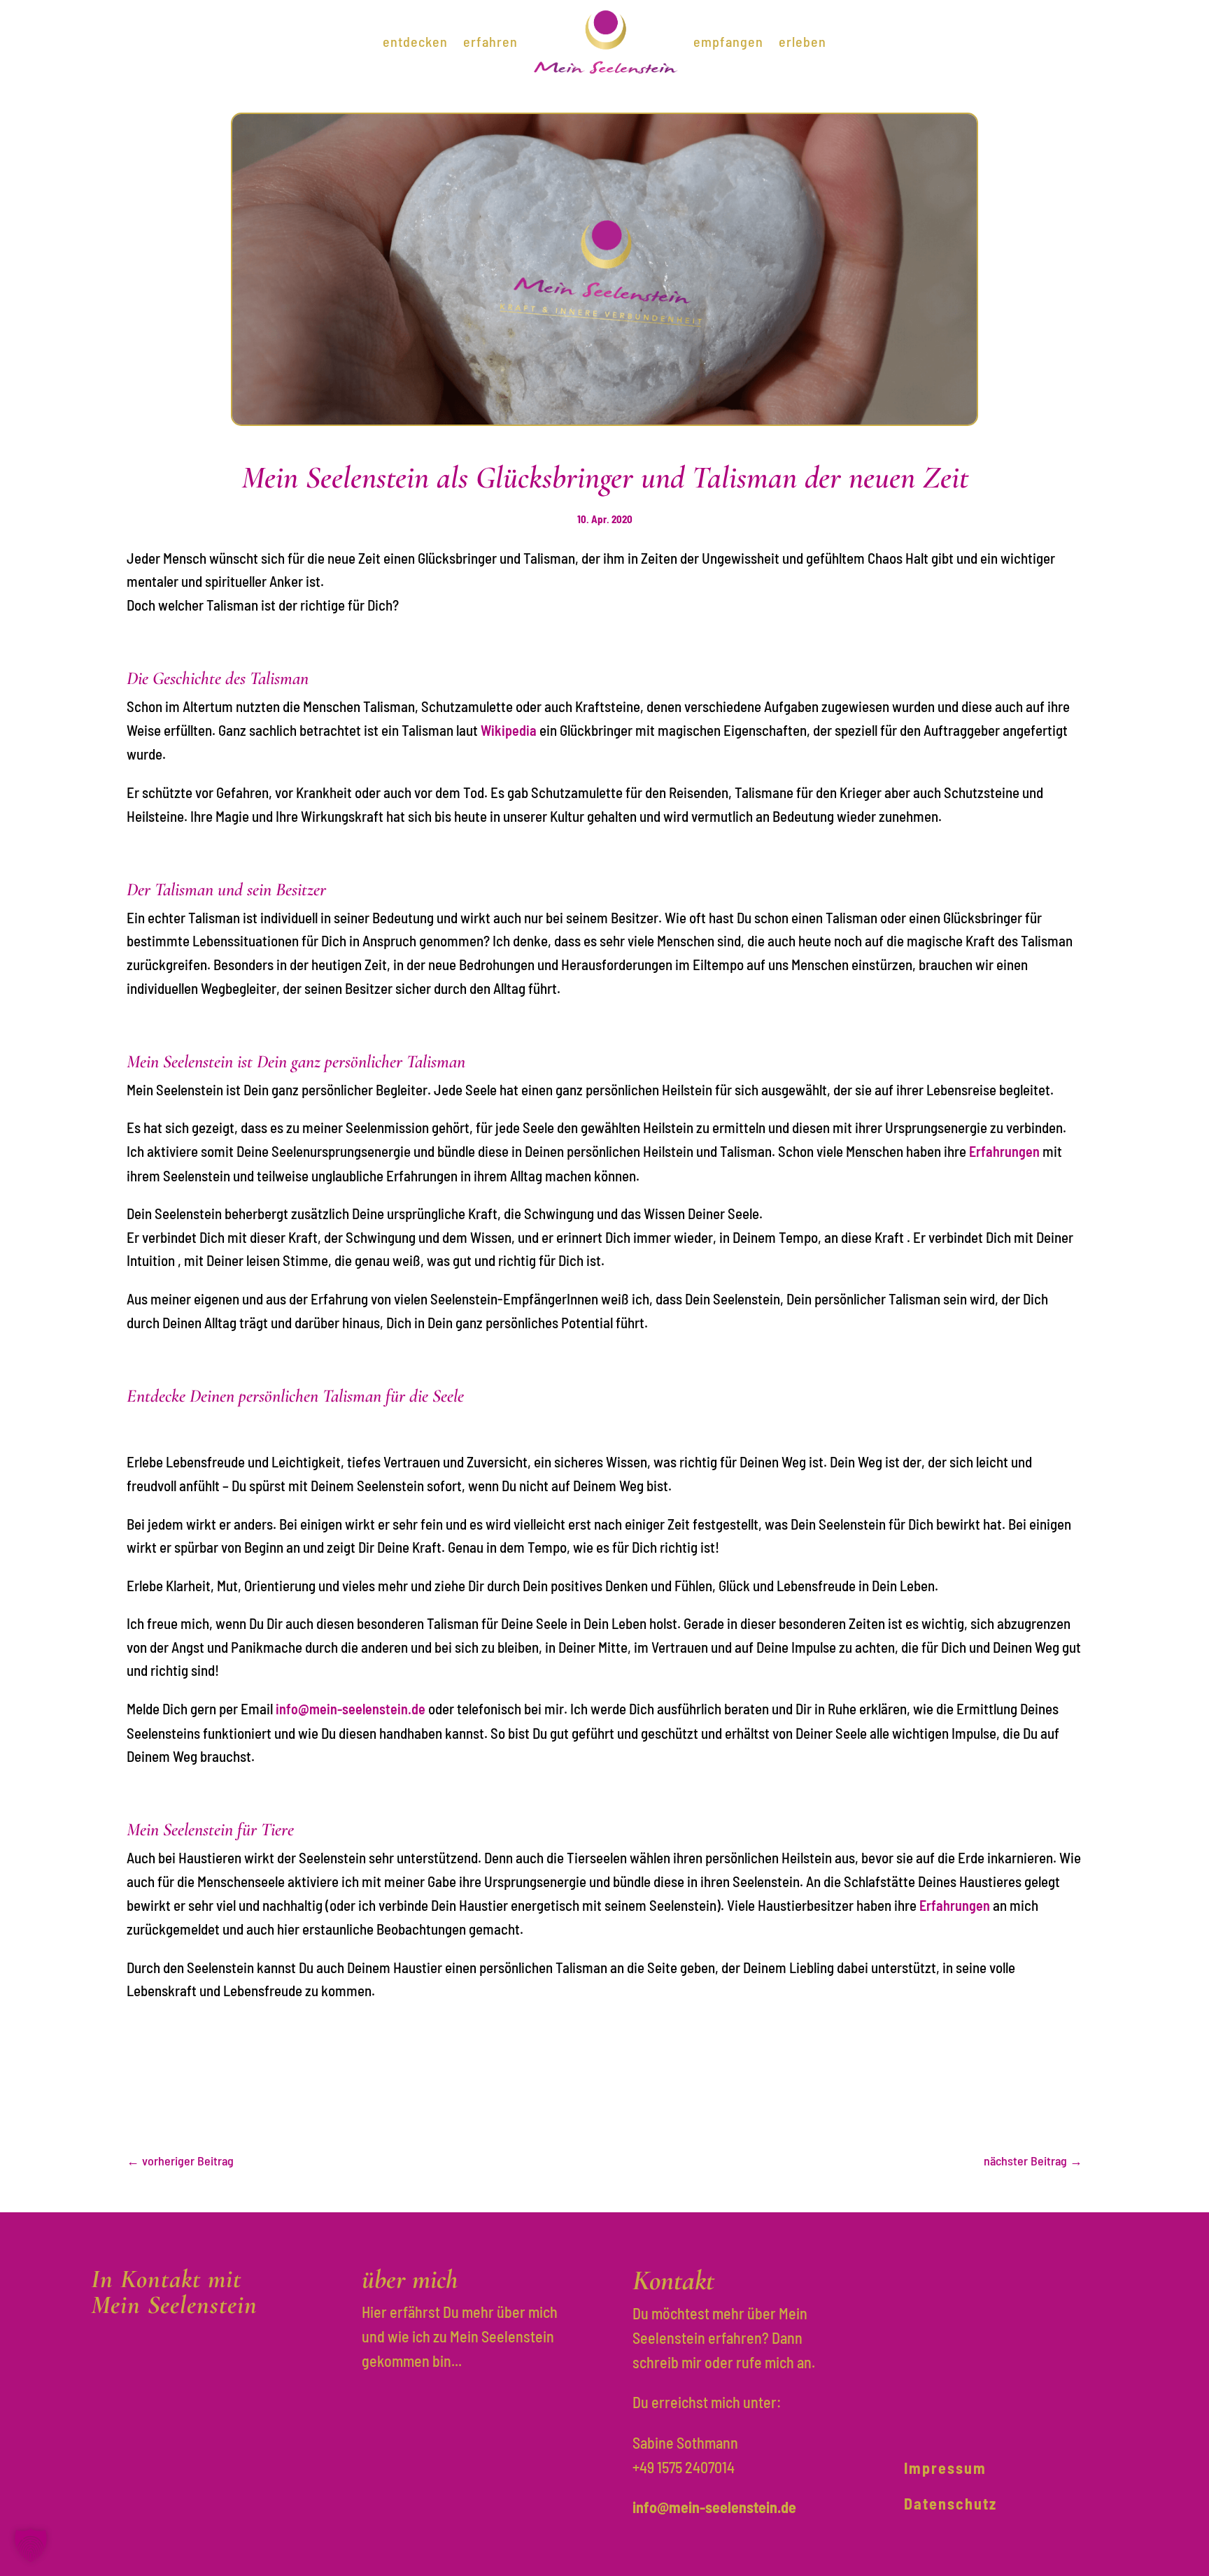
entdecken (415, 41)
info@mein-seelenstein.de (351, 1709)
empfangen (728, 41)
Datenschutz (950, 2503)
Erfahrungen (1004, 1151)
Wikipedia (509, 730)
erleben (803, 41)
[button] (31, 2545)
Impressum (945, 2468)
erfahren (490, 41)
